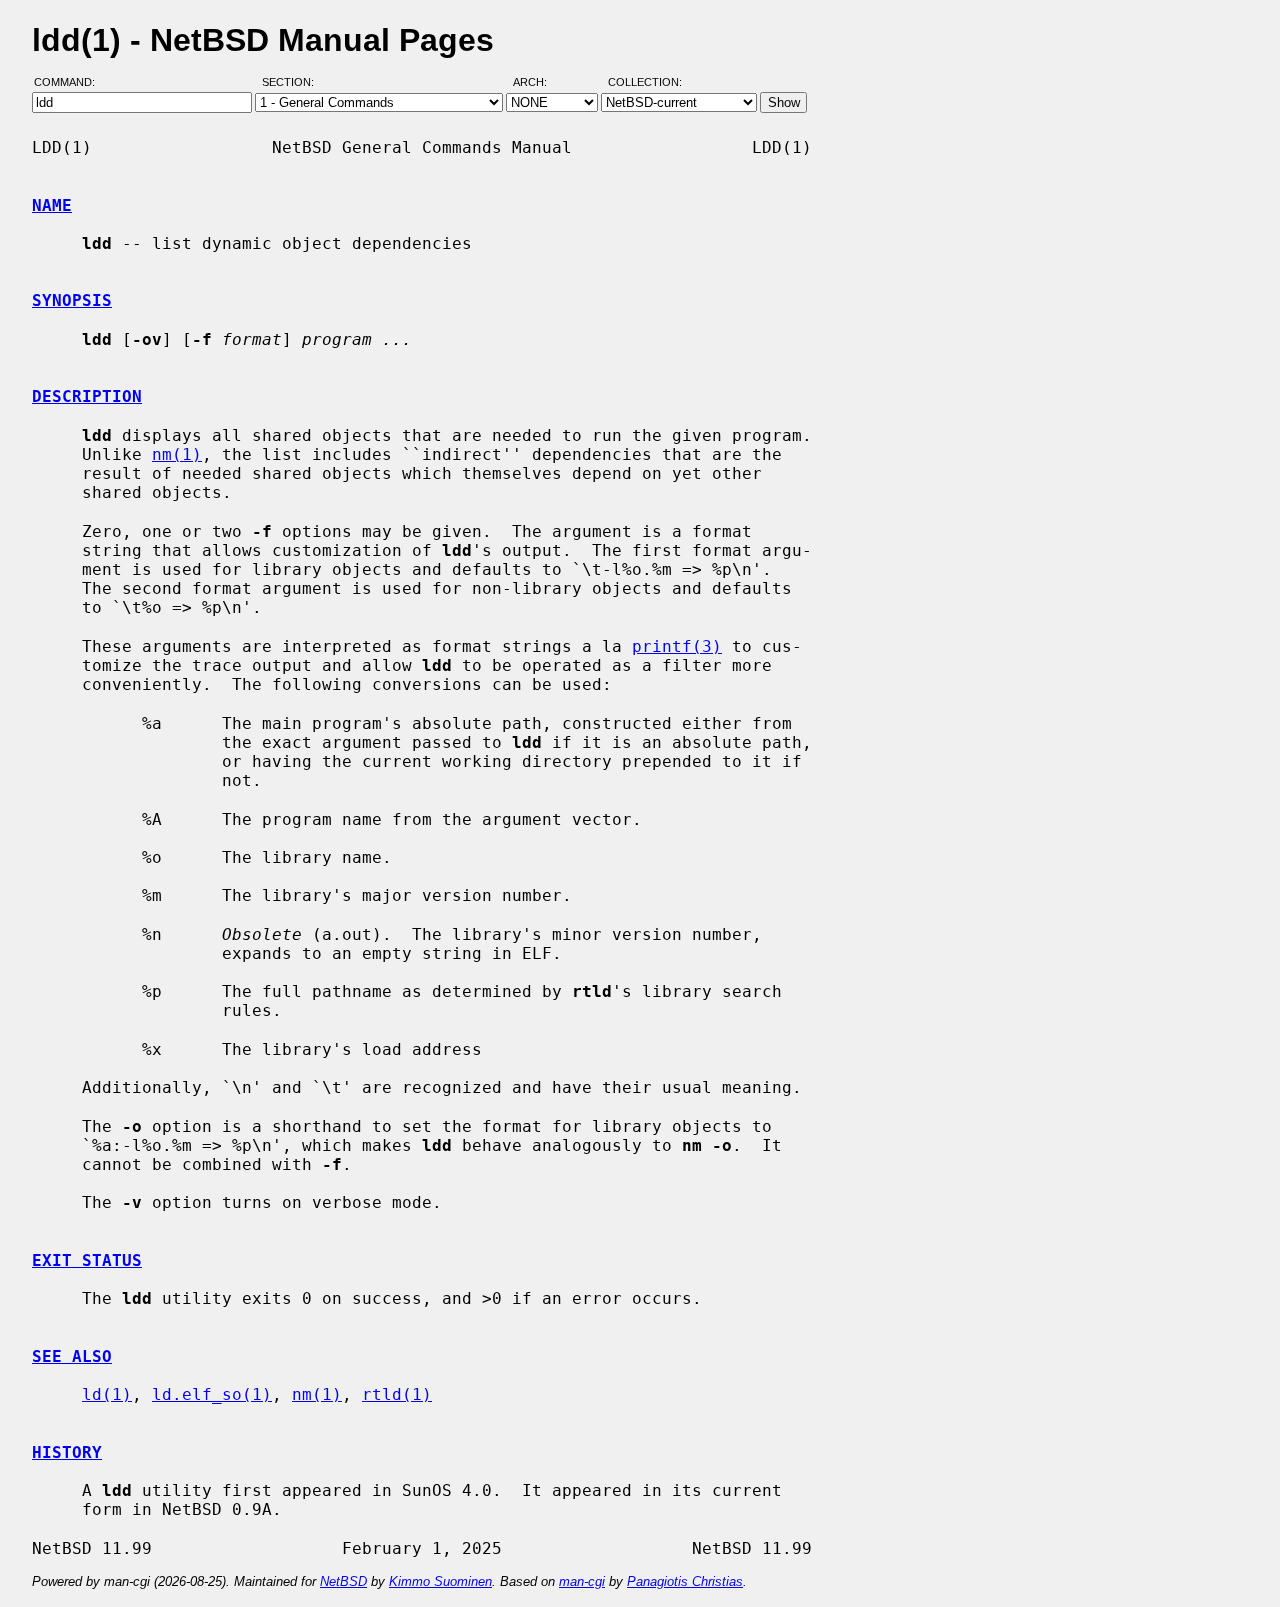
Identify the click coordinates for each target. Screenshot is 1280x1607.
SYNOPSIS (72, 300)
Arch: (539, 83)
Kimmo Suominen (440, 1581)
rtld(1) (397, 1394)
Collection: (645, 83)
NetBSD (343, 1581)
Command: (70, 83)
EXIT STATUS (87, 1260)
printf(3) (677, 646)
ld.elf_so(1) (212, 1394)
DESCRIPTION (87, 396)
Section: (292, 83)
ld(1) (107, 1394)
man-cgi (582, 1581)
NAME (52, 205)
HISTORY (67, 1452)
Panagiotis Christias (685, 1581)
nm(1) (177, 454)
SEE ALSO (72, 1356)
